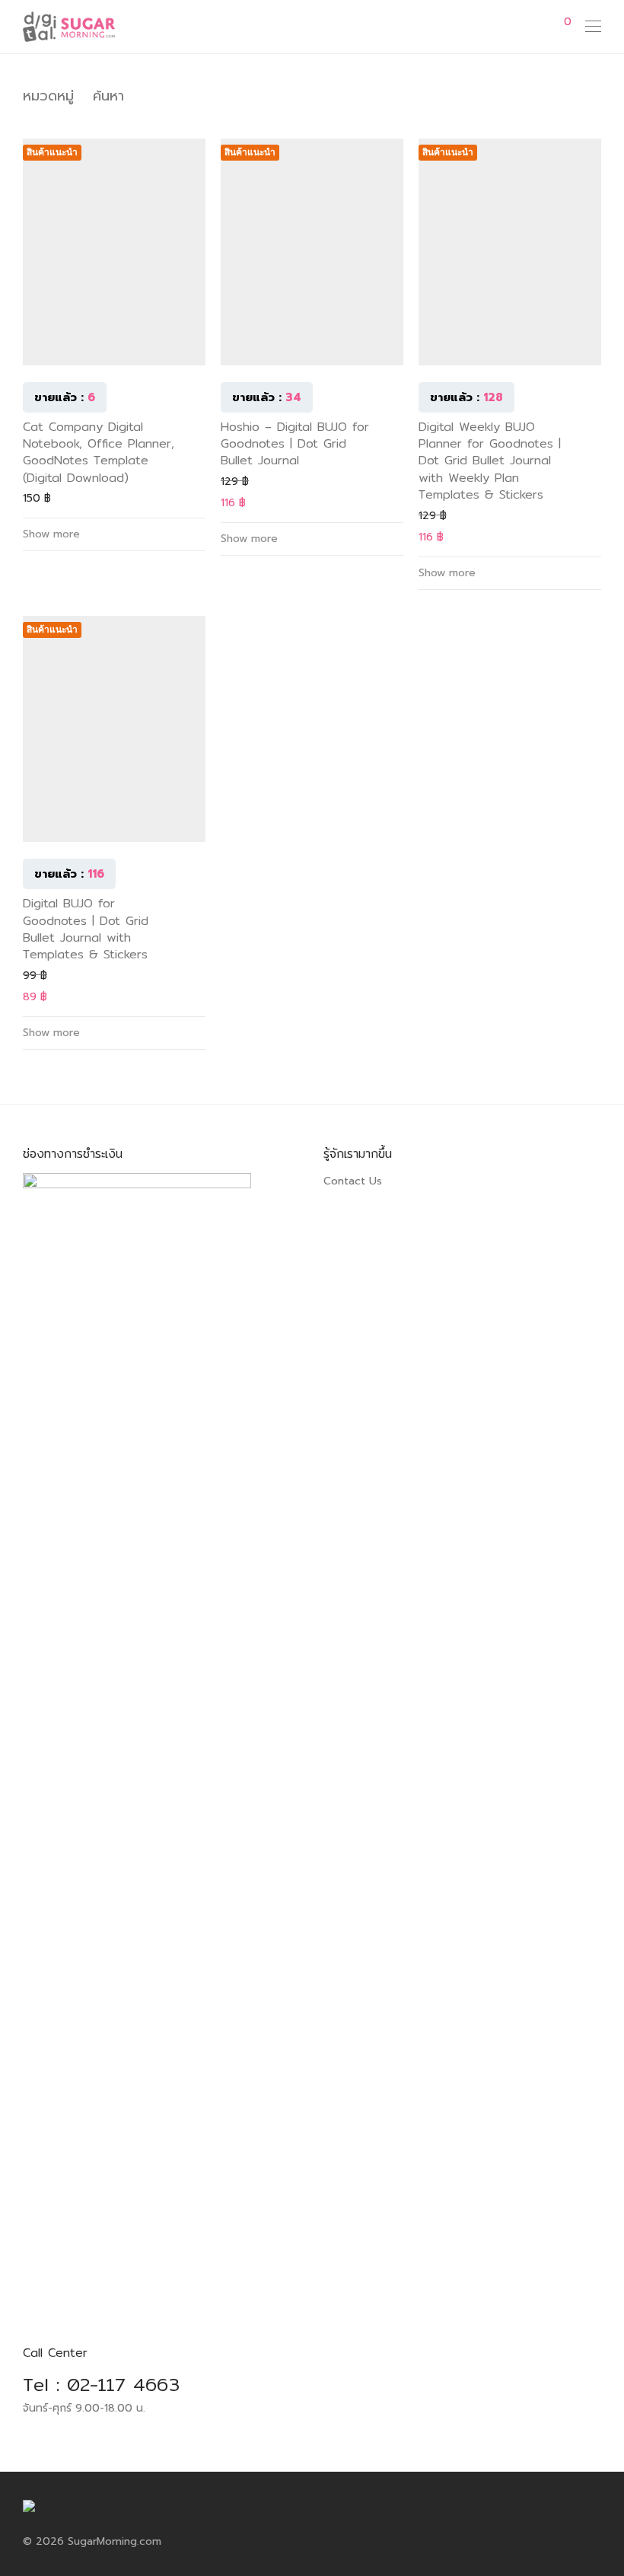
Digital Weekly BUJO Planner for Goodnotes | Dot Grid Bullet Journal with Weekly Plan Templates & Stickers (490, 461)
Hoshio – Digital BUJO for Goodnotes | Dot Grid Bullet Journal (295, 444)
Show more (51, 534)
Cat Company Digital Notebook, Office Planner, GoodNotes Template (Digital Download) (99, 452)
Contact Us (353, 1181)
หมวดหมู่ (48, 96)
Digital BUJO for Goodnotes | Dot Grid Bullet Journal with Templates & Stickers (86, 929)
